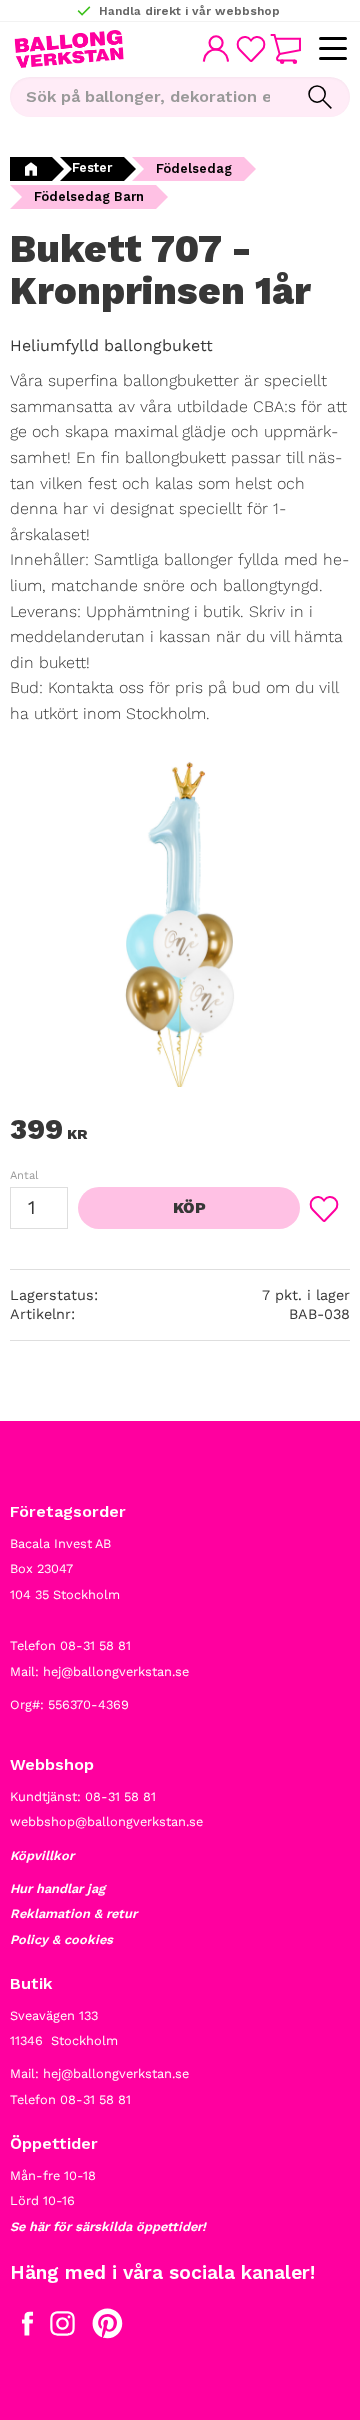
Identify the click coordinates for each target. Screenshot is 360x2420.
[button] (332, 49)
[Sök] (320, 97)
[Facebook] (27, 2328)
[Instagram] (62, 2328)
